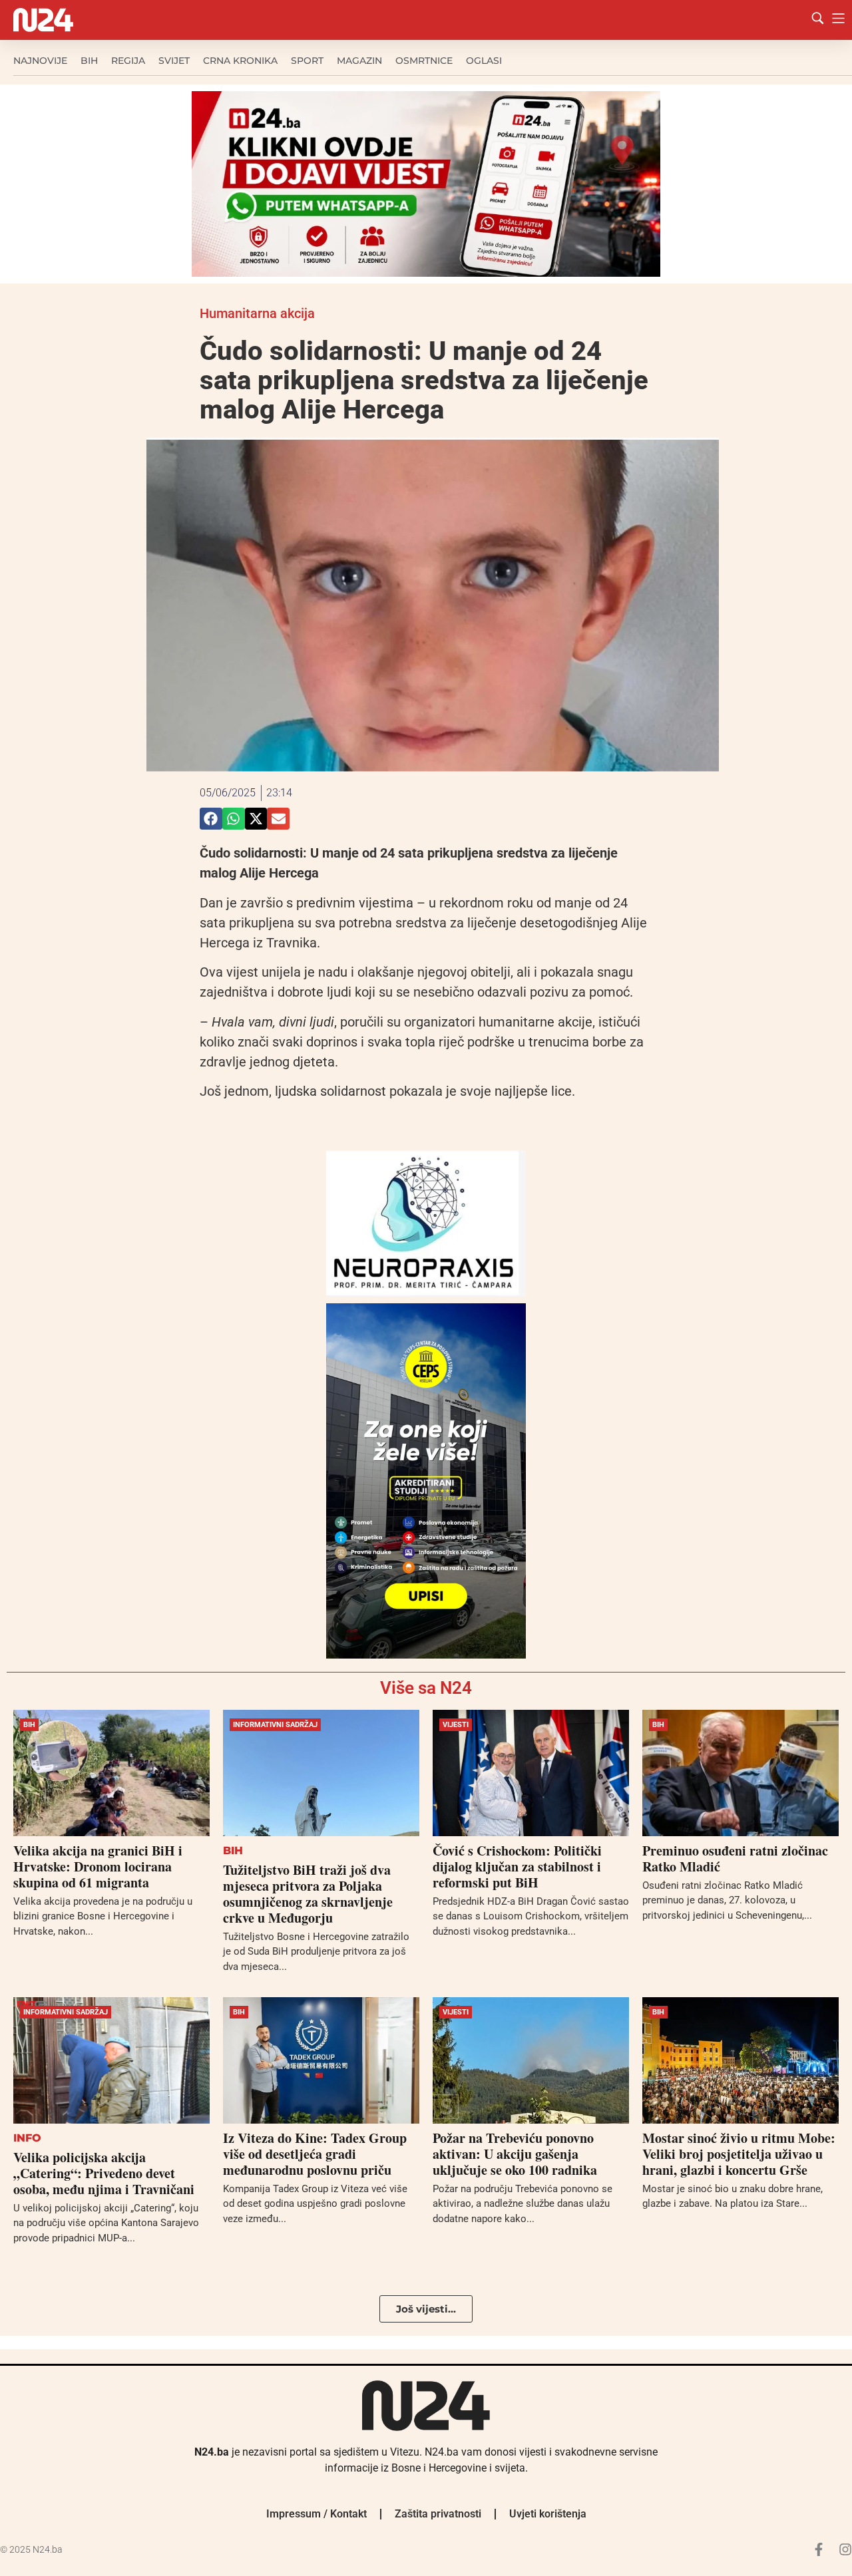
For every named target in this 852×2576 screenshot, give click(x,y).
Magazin (359, 61)
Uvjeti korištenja (548, 2514)
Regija (128, 61)
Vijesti (456, 1725)
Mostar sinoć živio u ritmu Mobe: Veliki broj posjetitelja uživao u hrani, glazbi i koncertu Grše (739, 2154)
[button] (211, 819)
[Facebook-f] (819, 2549)
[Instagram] (845, 2549)
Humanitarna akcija (257, 313)
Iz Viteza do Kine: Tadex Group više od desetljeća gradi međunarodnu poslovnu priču (315, 2154)
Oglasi (484, 61)
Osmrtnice (424, 61)
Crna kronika (240, 61)
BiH (89, 61)
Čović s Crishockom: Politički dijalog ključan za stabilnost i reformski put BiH (517, 1866)
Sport (307, 61)
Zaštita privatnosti (438, 2514)
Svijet (174, 61)
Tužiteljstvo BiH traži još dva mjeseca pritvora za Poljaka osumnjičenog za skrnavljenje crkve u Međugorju (308, 1894)
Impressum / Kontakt (317, 2514)
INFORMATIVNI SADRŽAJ (275, 1725)
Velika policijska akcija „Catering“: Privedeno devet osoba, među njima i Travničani (104, 2173)
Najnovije (40, 61)
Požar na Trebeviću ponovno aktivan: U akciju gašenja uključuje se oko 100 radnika (515, 2154)
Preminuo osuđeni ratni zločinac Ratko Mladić (735, 1858)
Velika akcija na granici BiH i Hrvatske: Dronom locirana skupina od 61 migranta (98, 1866)
